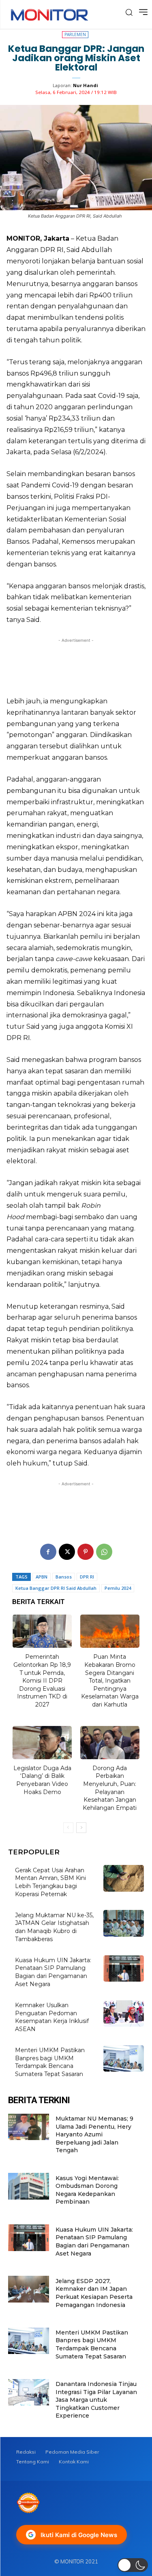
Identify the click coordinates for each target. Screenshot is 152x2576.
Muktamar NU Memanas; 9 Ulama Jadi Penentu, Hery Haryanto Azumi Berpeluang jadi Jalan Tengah (94, 2134)
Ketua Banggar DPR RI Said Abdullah (56, 1588)
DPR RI (87, 1577)
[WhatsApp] (104, 1552)
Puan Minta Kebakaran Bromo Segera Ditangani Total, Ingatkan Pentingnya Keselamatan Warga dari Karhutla (110, 1681)
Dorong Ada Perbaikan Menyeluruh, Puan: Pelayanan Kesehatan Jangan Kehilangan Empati (110, 1788)
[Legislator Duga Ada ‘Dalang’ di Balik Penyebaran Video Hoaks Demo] (42, 1743)
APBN (42, 1577)
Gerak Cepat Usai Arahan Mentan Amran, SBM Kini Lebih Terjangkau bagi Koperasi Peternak (50, 1882)
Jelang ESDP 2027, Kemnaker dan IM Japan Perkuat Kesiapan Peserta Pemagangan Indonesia (94, 2293)
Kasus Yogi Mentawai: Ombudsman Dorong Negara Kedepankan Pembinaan (87, 2190)
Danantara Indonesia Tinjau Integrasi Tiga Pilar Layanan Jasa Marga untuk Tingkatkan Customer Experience (96, 2400)
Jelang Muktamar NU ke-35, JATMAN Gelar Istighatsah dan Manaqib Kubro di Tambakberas (54, 1927)
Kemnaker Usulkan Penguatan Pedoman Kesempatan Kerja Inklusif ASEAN (52, 2017)
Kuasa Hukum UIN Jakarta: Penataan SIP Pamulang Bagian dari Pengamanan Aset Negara (53, 1972)
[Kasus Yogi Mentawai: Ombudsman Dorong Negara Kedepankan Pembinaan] (29, 2186)
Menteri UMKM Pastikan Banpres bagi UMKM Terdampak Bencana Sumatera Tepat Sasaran (50, 2062)
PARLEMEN (75, 34)
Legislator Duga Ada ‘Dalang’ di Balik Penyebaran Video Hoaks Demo (42, 1780)
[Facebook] (48, 1552)
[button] (133, 2565)
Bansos (64, 1577)
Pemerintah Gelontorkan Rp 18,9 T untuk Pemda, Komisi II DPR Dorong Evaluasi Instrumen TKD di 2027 (42, 1681)
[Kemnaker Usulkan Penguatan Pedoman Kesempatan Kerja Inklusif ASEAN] (124, 2013)
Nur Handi (86, 85)
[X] (67, 1552)
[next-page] (81, 1828)
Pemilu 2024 (118, 1588)
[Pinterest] (86, 1552)
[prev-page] (68, 1828)
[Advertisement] (76, 665)
